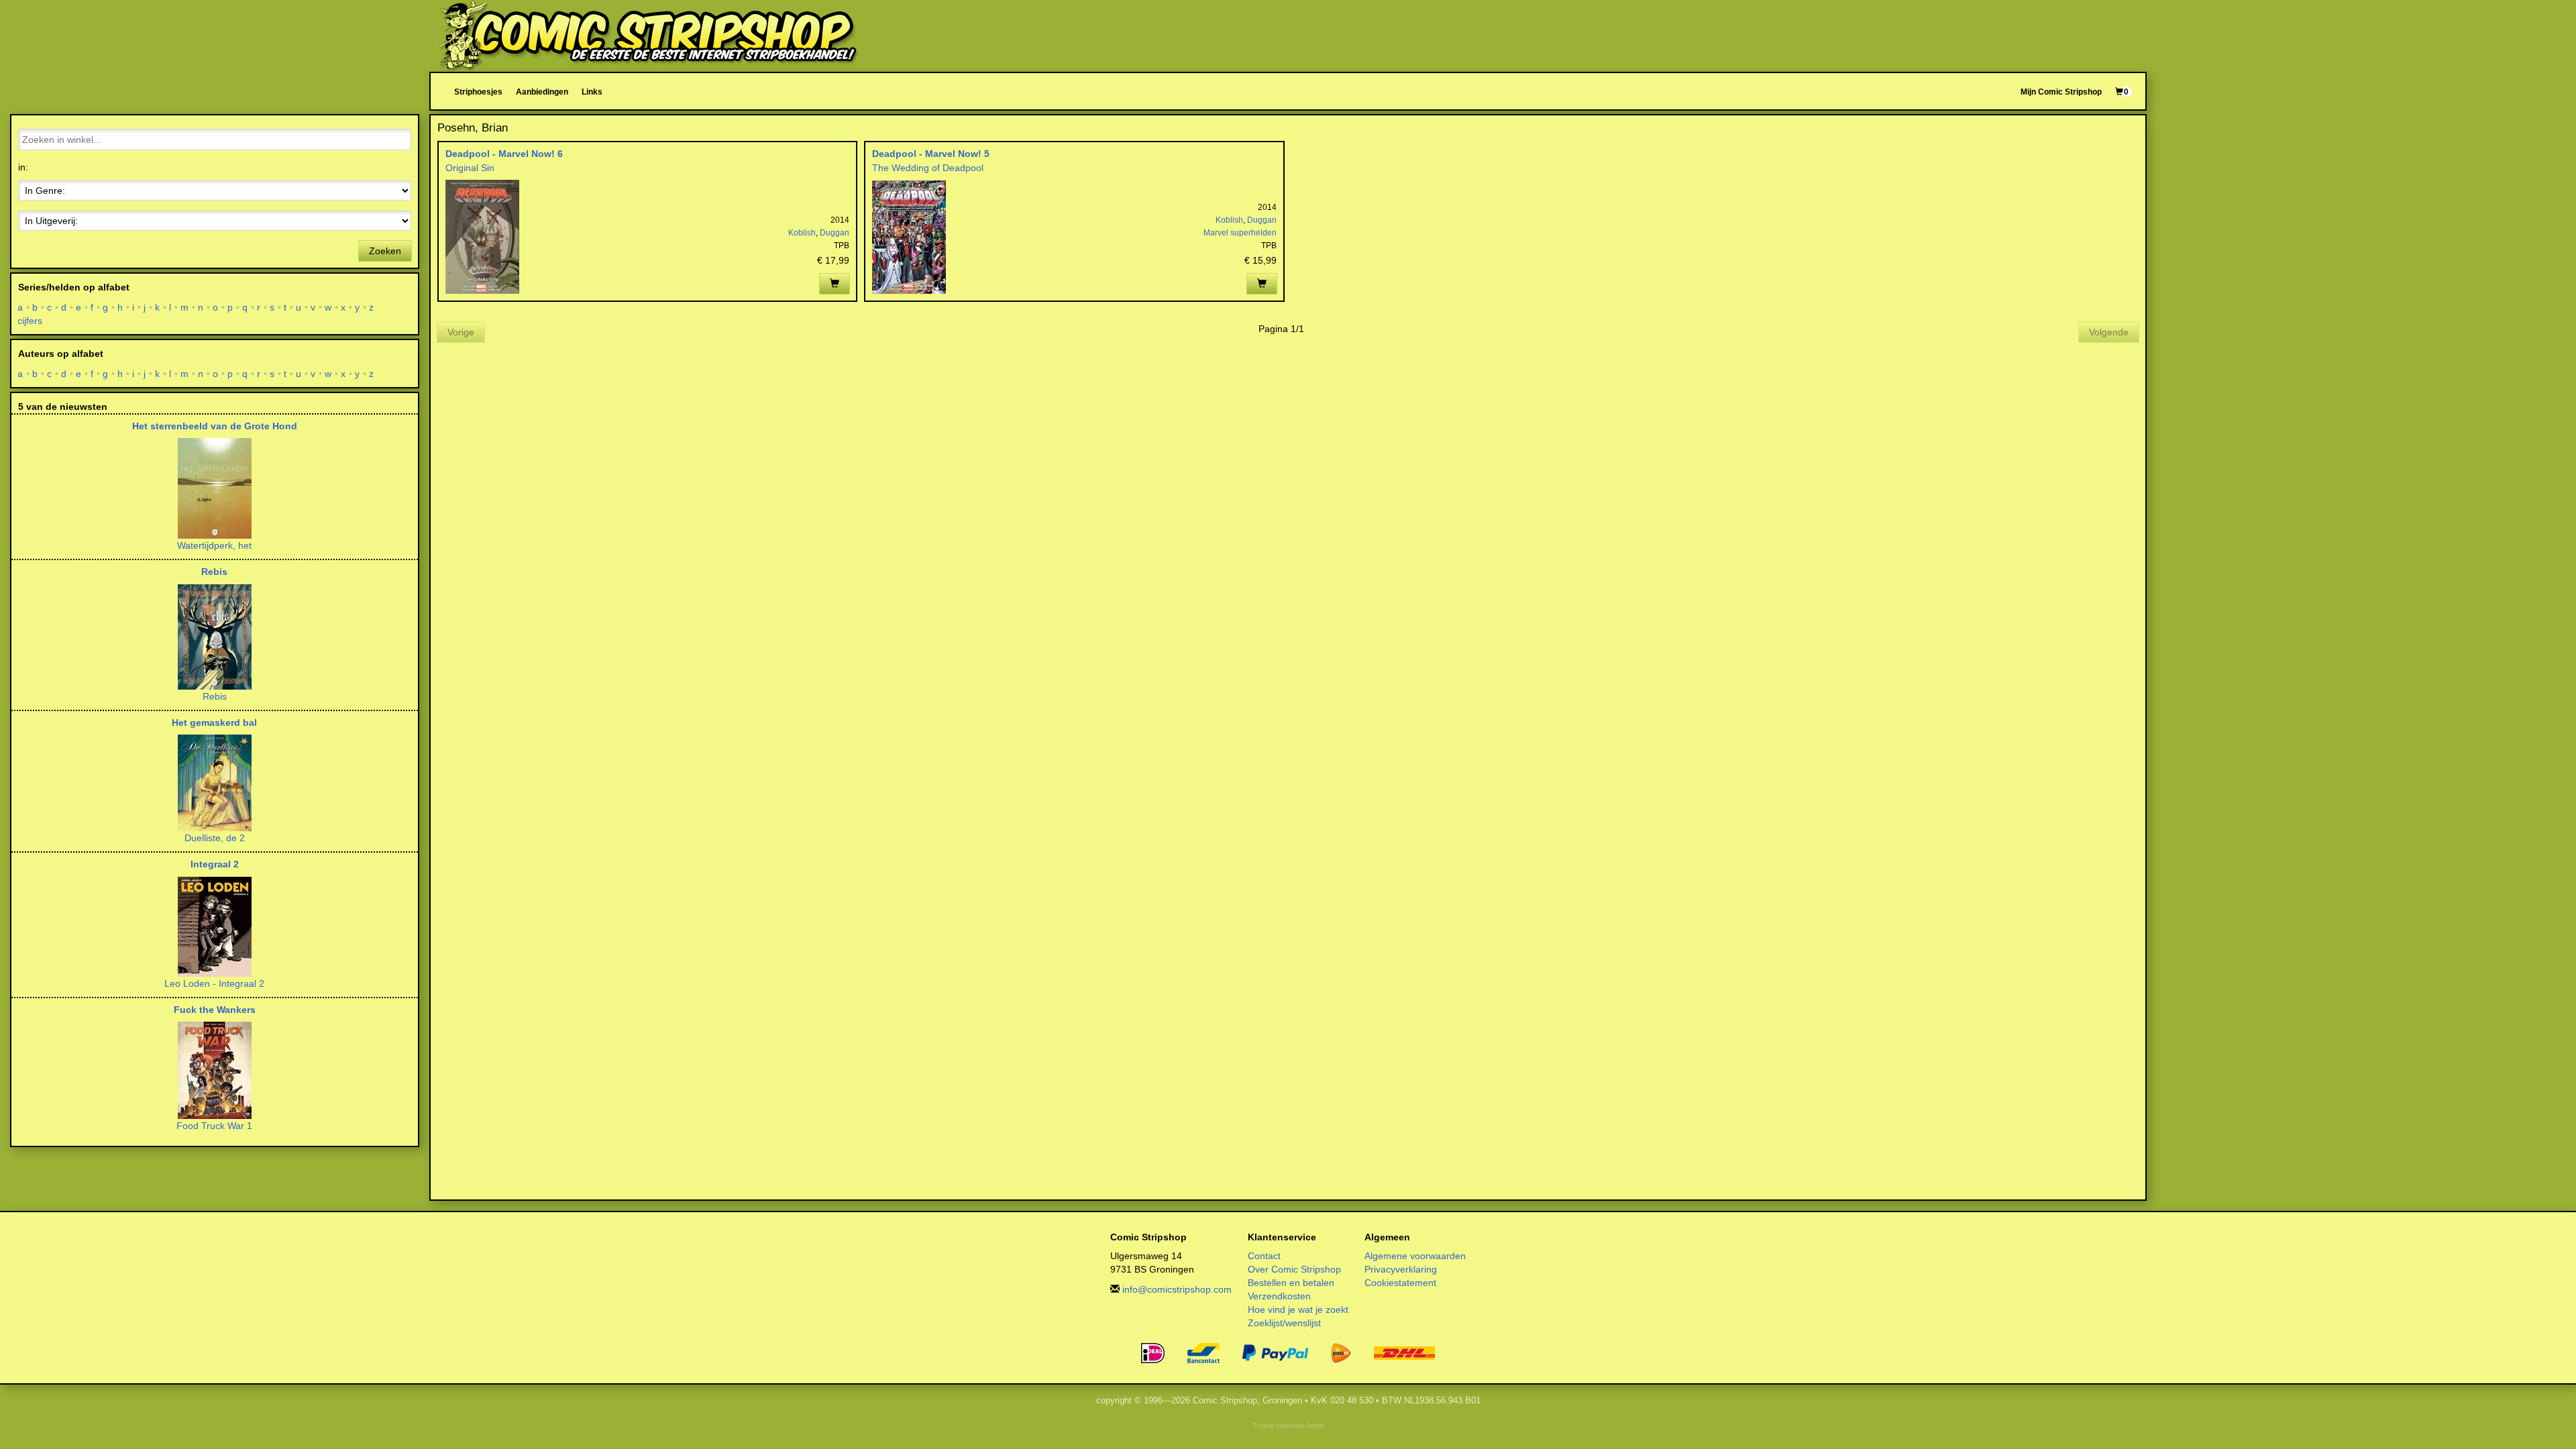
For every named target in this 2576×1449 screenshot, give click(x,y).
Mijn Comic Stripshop (2061, 92)
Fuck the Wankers (215, 1010)
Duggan (835, 233)
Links (592, 92)
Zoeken (385, 251)
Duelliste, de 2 (215, 838)
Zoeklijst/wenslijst (1284, 1323)
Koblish (802, 233)
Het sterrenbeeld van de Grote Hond (215, 426)
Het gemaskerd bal (214, 722)
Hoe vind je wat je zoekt (1298, 1309)
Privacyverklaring (1401, 1269)
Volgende (2109, 332)
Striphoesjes (478, 92)
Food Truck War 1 (214, 1126)
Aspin (1315, 1426)
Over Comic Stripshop (1294, 1269)
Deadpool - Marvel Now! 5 (931, 154)
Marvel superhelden (1240, 233)
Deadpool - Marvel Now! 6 (504, 154)
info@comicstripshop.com (1177, 1289)
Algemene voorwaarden (1415, 1256)
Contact (1264, 1256)
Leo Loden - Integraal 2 (214, 983)
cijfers (30, 321)
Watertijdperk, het (214, 545)
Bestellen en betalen (1291, 1283)
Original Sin (470, 168)
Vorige (461, 332)
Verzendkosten (1279, 1296)
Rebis (214, 572)
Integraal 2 (215, 864)
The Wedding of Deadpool (928, 168)
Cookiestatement (1400, 1283)
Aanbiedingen (542, 92)
